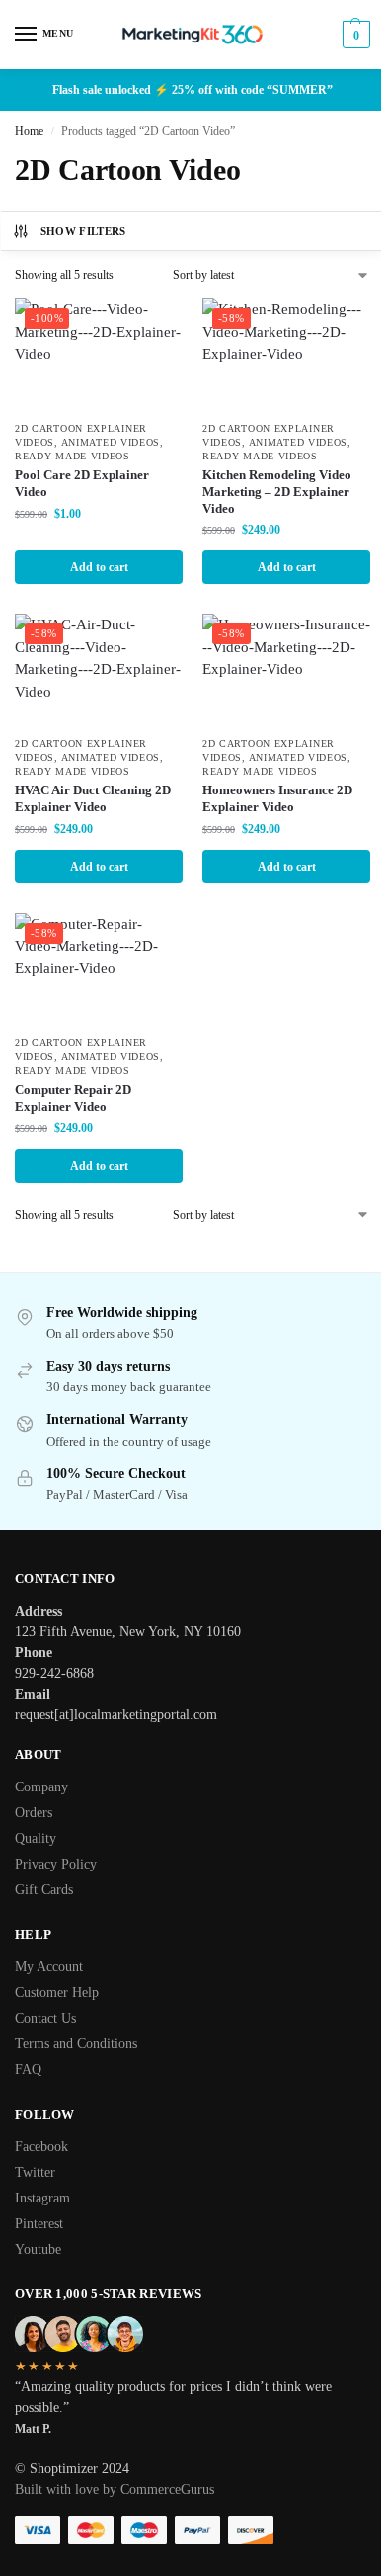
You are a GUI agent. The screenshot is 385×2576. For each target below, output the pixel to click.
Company (41, 1787)
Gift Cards (44, 1890)
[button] (354, 35)
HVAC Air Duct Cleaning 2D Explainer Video (93, 798)
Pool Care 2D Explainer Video (82, 483)
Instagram (42, 2198)
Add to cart (99, 567)
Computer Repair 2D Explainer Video (73, 1098)
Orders (34, 1813)
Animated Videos (111, 442)
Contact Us (45, 2018)
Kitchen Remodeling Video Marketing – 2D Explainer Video (277, 492)
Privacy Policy (56, 1864)
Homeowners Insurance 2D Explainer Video (277, 798)
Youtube (38, 2249)
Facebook (41, 2147)
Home (29, 131)
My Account (49, 1967)
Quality (36, 1838)
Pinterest (39, 2224)
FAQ (28, 2070)
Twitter (35, 2172)
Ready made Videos (73, 456)
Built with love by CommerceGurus (115, 2490)
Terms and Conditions (76, 2044)
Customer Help (57, 1993)
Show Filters (83, 231)
